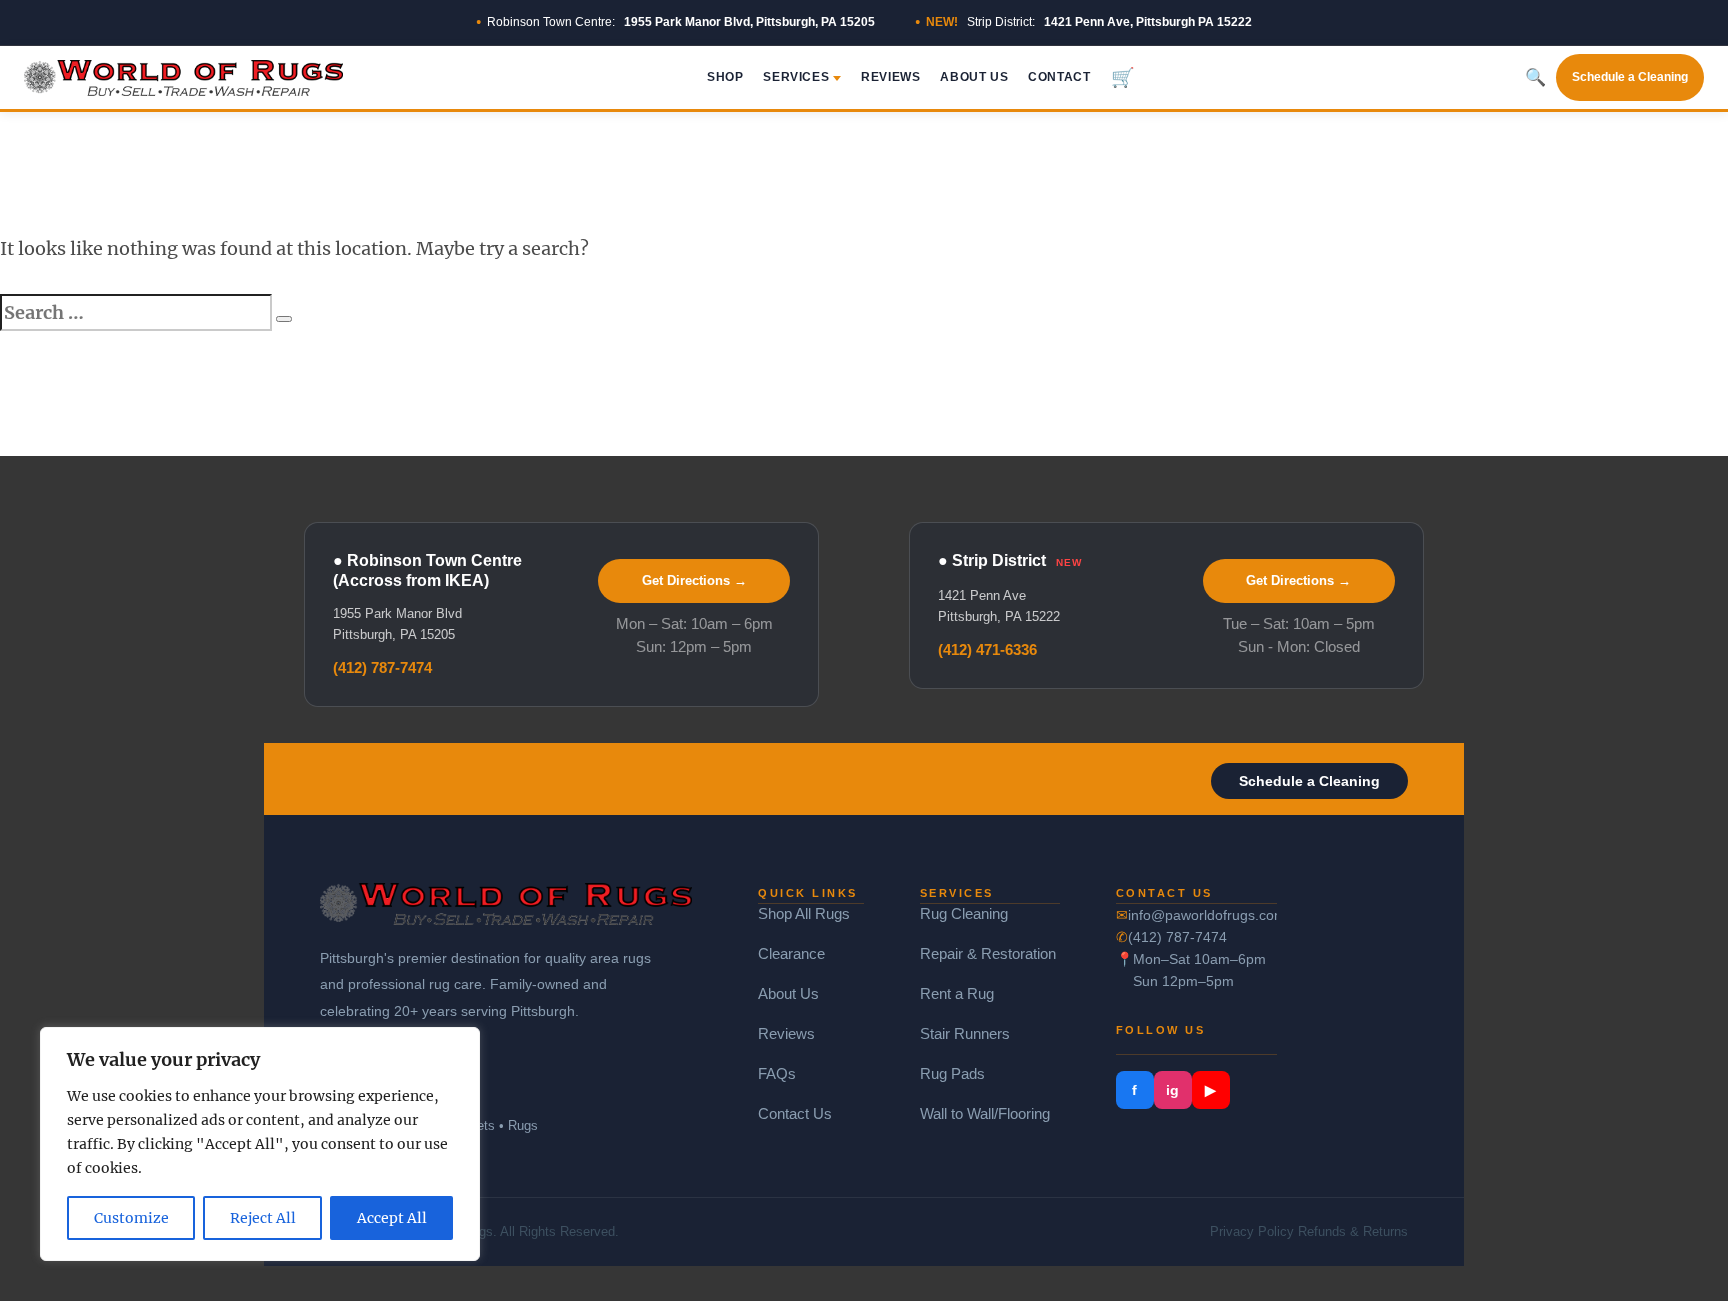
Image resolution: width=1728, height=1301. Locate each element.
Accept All (392, 1218)
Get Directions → (694, 580)
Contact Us (795, 1113)
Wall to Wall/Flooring (985, 1113)
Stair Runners (965, 1033)
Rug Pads (952, 1073)
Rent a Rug (957, 993)
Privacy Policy (1252, 1231)
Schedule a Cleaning (1630, 77)
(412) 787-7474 (382, 667)
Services (796, 77)
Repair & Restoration (988, 953)
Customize (131, 1218)
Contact (1059, 77)
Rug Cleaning (964, 913)
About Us (974, 77)
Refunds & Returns (1353, 1231)
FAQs (777, 1073)
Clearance (791, 953)
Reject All (263, 1218)
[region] (260, 1144)
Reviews (890, 77)
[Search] (284, 319)
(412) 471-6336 (987, 649)
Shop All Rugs (804, 913)
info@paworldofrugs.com (1203, 915)
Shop (725, 77)
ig (1172, 1090)
